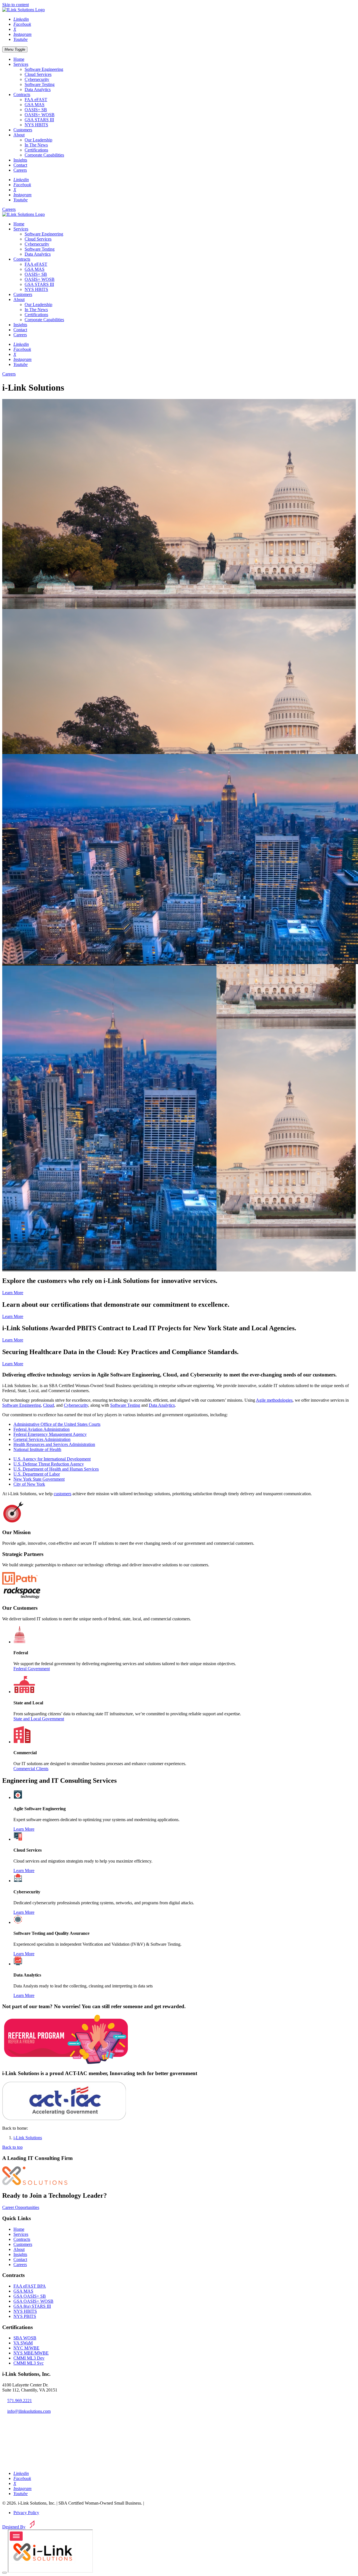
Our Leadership (38, 140)
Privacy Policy (26, 2513)
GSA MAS (35, 105)
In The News (36, 145)
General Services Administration (42, 1439)
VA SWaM (23, 2343)
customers (63, 1494)
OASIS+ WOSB (40, 115)
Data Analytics (38, 89)
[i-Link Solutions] (35, 2184)
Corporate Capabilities (44, 155)
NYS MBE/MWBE (31, 2353)
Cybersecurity (37, 79)
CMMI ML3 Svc (29, 2363)
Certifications (36, 150)
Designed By (14, 2527)
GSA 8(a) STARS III (32, 2306)
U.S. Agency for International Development (52, 1459)
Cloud (49, 1405)
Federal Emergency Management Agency (50, 1434)
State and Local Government (39, 1719)
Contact (20, 165)
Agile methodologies (274, 1400)
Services (21, 64)
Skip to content (16, 5)
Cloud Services (38, 74)
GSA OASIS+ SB (30, 2296)
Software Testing (40, 84)
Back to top (12, 2147)
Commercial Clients (31, 1769)
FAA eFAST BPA (30, 2286)
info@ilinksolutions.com (29, 2411)
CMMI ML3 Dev (29, 2358)
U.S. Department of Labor (37, 1474)
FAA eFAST (36, 100)
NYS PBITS (25, 2316)
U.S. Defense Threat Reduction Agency (49, 1464)
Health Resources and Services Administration (54, 1444)
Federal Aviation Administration (42, 1429)
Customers (23, 130)
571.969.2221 (20, 2401)
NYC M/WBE (26, 2348)
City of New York (29, 1484)
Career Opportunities (21, 2207)
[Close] (4, 2573)
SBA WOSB (25, 2338)
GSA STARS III (39, 120)
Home (19, 59)
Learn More (13, 1293)
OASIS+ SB (36, 110)
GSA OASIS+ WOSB (33, 2301)
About (19, 135)
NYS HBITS (36, 125)
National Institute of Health (37, 1449)
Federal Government (32, 1669)
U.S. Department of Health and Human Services (56, 1469)
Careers (20, 170)
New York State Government (39, 1479)
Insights (20, 160)
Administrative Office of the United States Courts (57, 1424)
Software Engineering (44, 69)
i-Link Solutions (28, 2138)
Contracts (22, 95)
